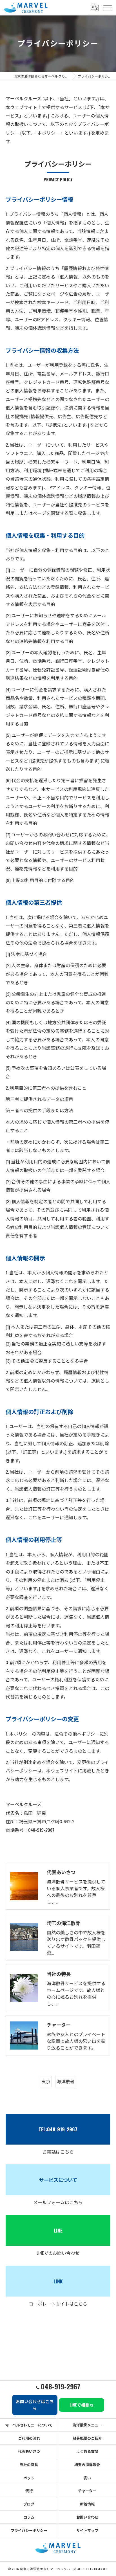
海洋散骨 (66, 2081)
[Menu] (107, 8)
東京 (46, 2081)
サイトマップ (87, 2530)
